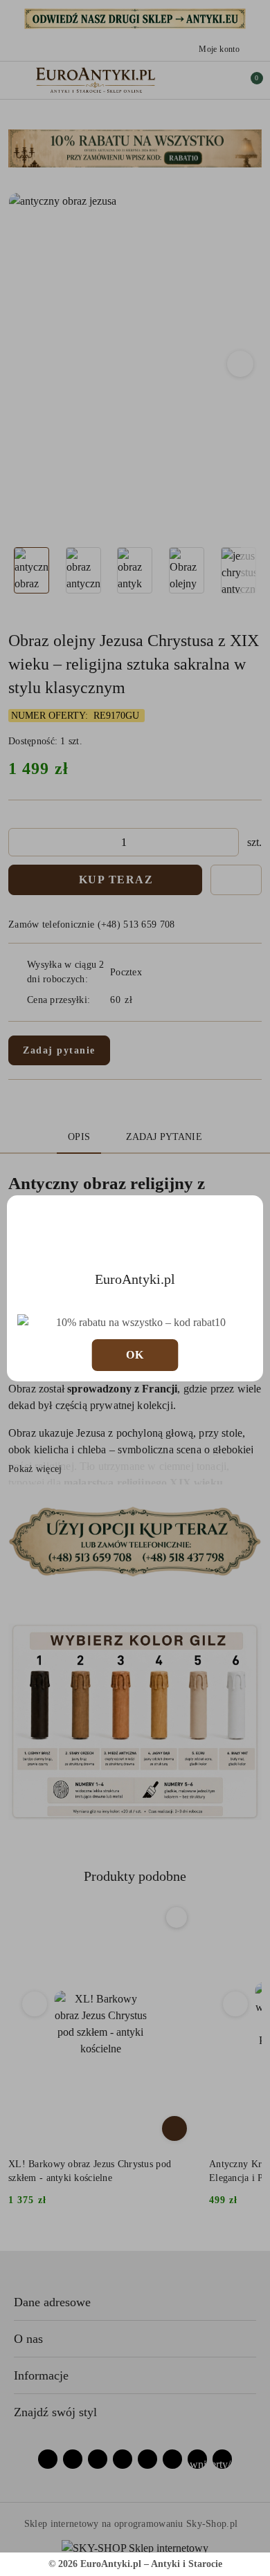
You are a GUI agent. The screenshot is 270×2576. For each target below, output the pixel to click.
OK (135, 1355)
